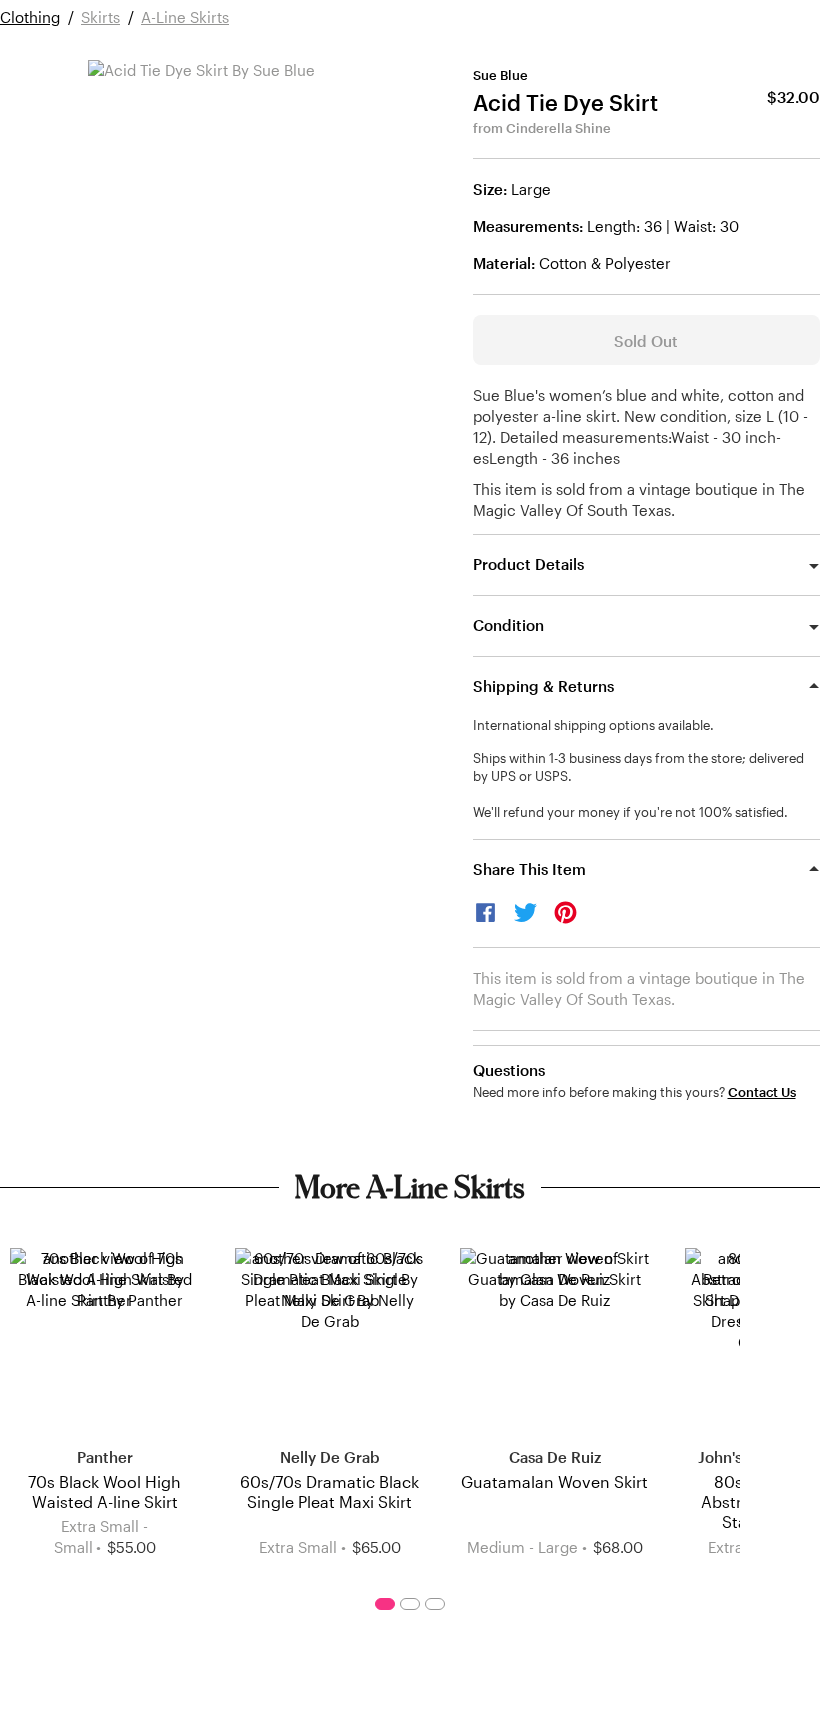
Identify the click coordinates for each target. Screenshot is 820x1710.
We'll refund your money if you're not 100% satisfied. (630, 812)
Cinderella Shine (558, 128)
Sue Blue (500, 75)
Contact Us (762, 1092)
